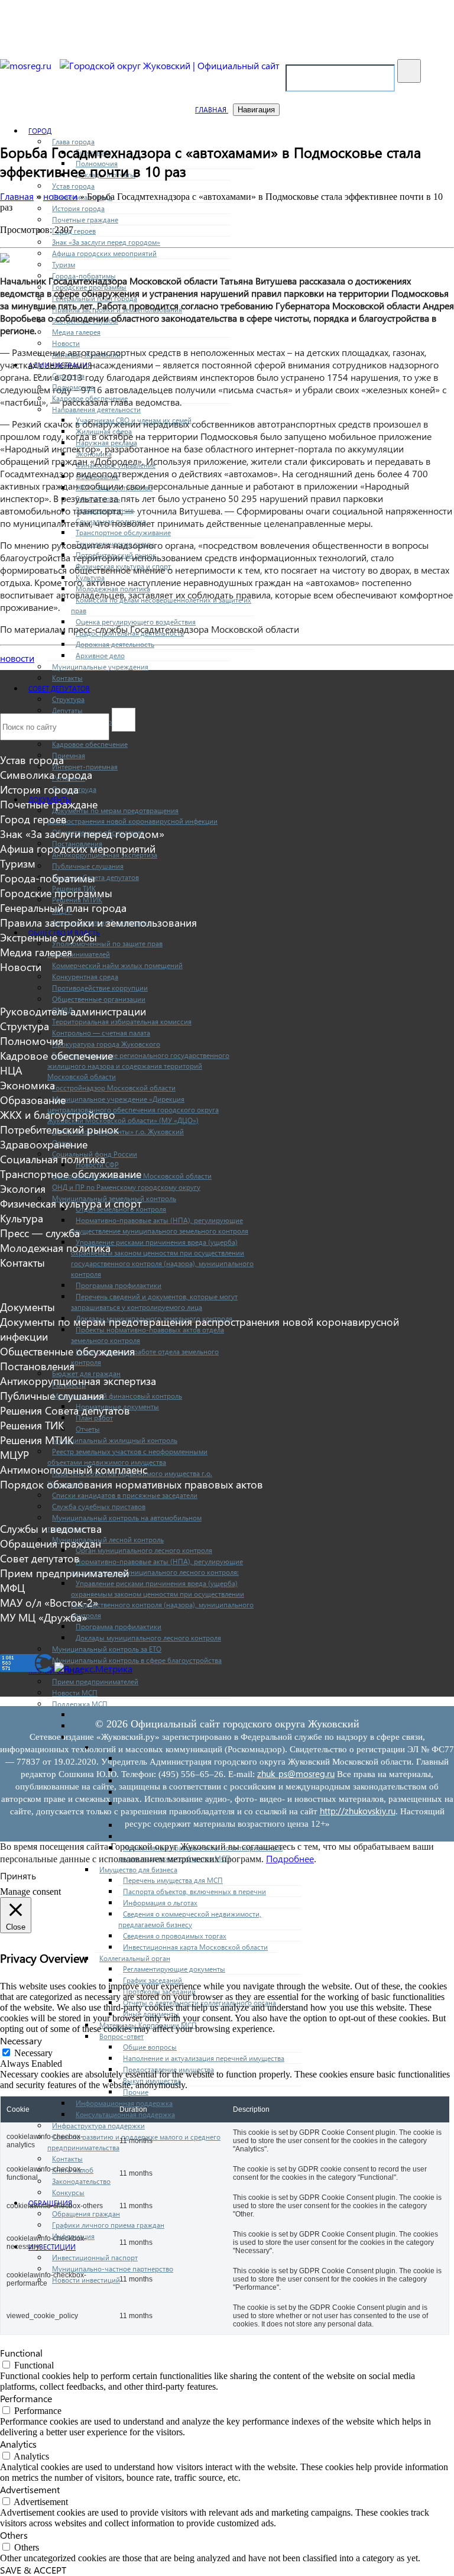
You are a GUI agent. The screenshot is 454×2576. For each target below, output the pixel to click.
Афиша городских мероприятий (104, 253)
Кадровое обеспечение (90, 744)
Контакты (67, 678)
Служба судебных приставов (99, 1507)
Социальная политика (53, 1159)
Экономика (27, 1085)
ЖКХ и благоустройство (58, 1114)
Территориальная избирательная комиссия (122, 1022)
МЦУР (14, 1454)
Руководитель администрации (73, 1011)
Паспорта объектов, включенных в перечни (194, 1891)
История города (78, 208)
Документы (27, 1307)
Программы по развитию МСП (173, 1836)
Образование (33, 1100)
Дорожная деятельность (115, 644)
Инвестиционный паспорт (95, 2258)
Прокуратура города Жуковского (106, 1044)
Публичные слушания (88, 866)
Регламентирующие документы (174, 1969)
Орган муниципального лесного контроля (144, 1550)
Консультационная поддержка (125, 2114)
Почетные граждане (85, 220)
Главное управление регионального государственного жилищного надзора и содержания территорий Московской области (138, 1066)
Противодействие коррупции (100, 988)
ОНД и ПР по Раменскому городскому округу (126, 1187)
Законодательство (81, 2181)
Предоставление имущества (168, 2069)
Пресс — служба (40, 1233)
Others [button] (14, 2535)
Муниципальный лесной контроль (108, 1540)
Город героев (74, 231)
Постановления (37, 1366)
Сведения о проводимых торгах (175, 1936)
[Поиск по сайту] (409, 71)
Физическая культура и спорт (71, 1203)
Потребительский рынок (59, 1129)
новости (17, 658)
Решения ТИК (32, 1425)
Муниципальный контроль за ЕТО (107, 1649)
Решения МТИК (37, 1440)
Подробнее (290, 1858)
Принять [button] (18, 1876)
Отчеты (88, 1429)
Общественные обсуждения (67, 1351)
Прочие (136, 2092)
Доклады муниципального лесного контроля (148, 1638)
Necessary (33, 2053)
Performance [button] (26, 2398)
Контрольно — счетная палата (101, 1033)
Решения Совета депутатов (95, 877)
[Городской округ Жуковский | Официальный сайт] (170, 65)
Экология (23, 1188)
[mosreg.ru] (27, 65)
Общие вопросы (150, 2047)
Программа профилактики (119, 1285)
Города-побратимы (48, 878)
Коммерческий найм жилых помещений (117, 965)
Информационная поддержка (124, 2103)
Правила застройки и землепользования (98, 922)
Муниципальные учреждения (100, 667)
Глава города (73, 142)
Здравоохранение (44, 1144)
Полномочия (32, 1041)
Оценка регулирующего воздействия (136, 622)
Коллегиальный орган (135, 1958)
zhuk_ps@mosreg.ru (296, 1774)
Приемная (69, 755)
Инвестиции (52, 2247)
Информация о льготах (160, 1903)
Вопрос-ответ (121, 2036)
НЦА (11, 1070)
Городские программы (56, 893)
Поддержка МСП (80, 1704)
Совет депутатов (59, 689)
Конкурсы (68, 2192)
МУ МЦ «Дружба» (43, 1617)
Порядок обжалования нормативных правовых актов (132, 1484)
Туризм (64, 265)
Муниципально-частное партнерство (113, 2269)
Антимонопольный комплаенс (74, 1469)
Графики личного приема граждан (108, 2225)
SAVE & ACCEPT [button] (33, 2570)
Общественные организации (99, 999)
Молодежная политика (55, 1247)
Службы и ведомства (51, 1528)
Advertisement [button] (30, 2489)
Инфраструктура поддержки (98, 2126)
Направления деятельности (96, 410)
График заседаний (153, 1980)
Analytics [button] (18, 2444)
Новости (66, 343)
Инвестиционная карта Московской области (195, 1947)
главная (212, 110)
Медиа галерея (76, 332)
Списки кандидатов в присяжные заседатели (125, 1495)
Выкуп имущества (152, 2081)
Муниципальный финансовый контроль (117, 1396)
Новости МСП (75, 1693)
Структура (68, 699)
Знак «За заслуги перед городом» (106, 242)
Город (40, 131)
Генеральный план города (63, 907)
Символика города (46, 774)
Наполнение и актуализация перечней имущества (204, 2058)
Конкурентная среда (85, 977)
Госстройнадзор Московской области (114, 1088)
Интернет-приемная (85, 767)
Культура (22, 1218)
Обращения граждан (86, 2214)
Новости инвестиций (86, 2280)
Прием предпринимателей (95, 1682)
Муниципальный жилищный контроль (115, 1440)
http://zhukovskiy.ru (358, 1811)
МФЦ (12, 1588)
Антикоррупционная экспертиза (78, 1381)
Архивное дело (100, 656)
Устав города (73, 186)
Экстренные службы (48, 937)
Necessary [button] (21, 2041)
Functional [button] (21, 2353)
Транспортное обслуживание (123, 533)
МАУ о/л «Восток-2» (49, 1602)
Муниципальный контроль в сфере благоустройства (137, 1660)
